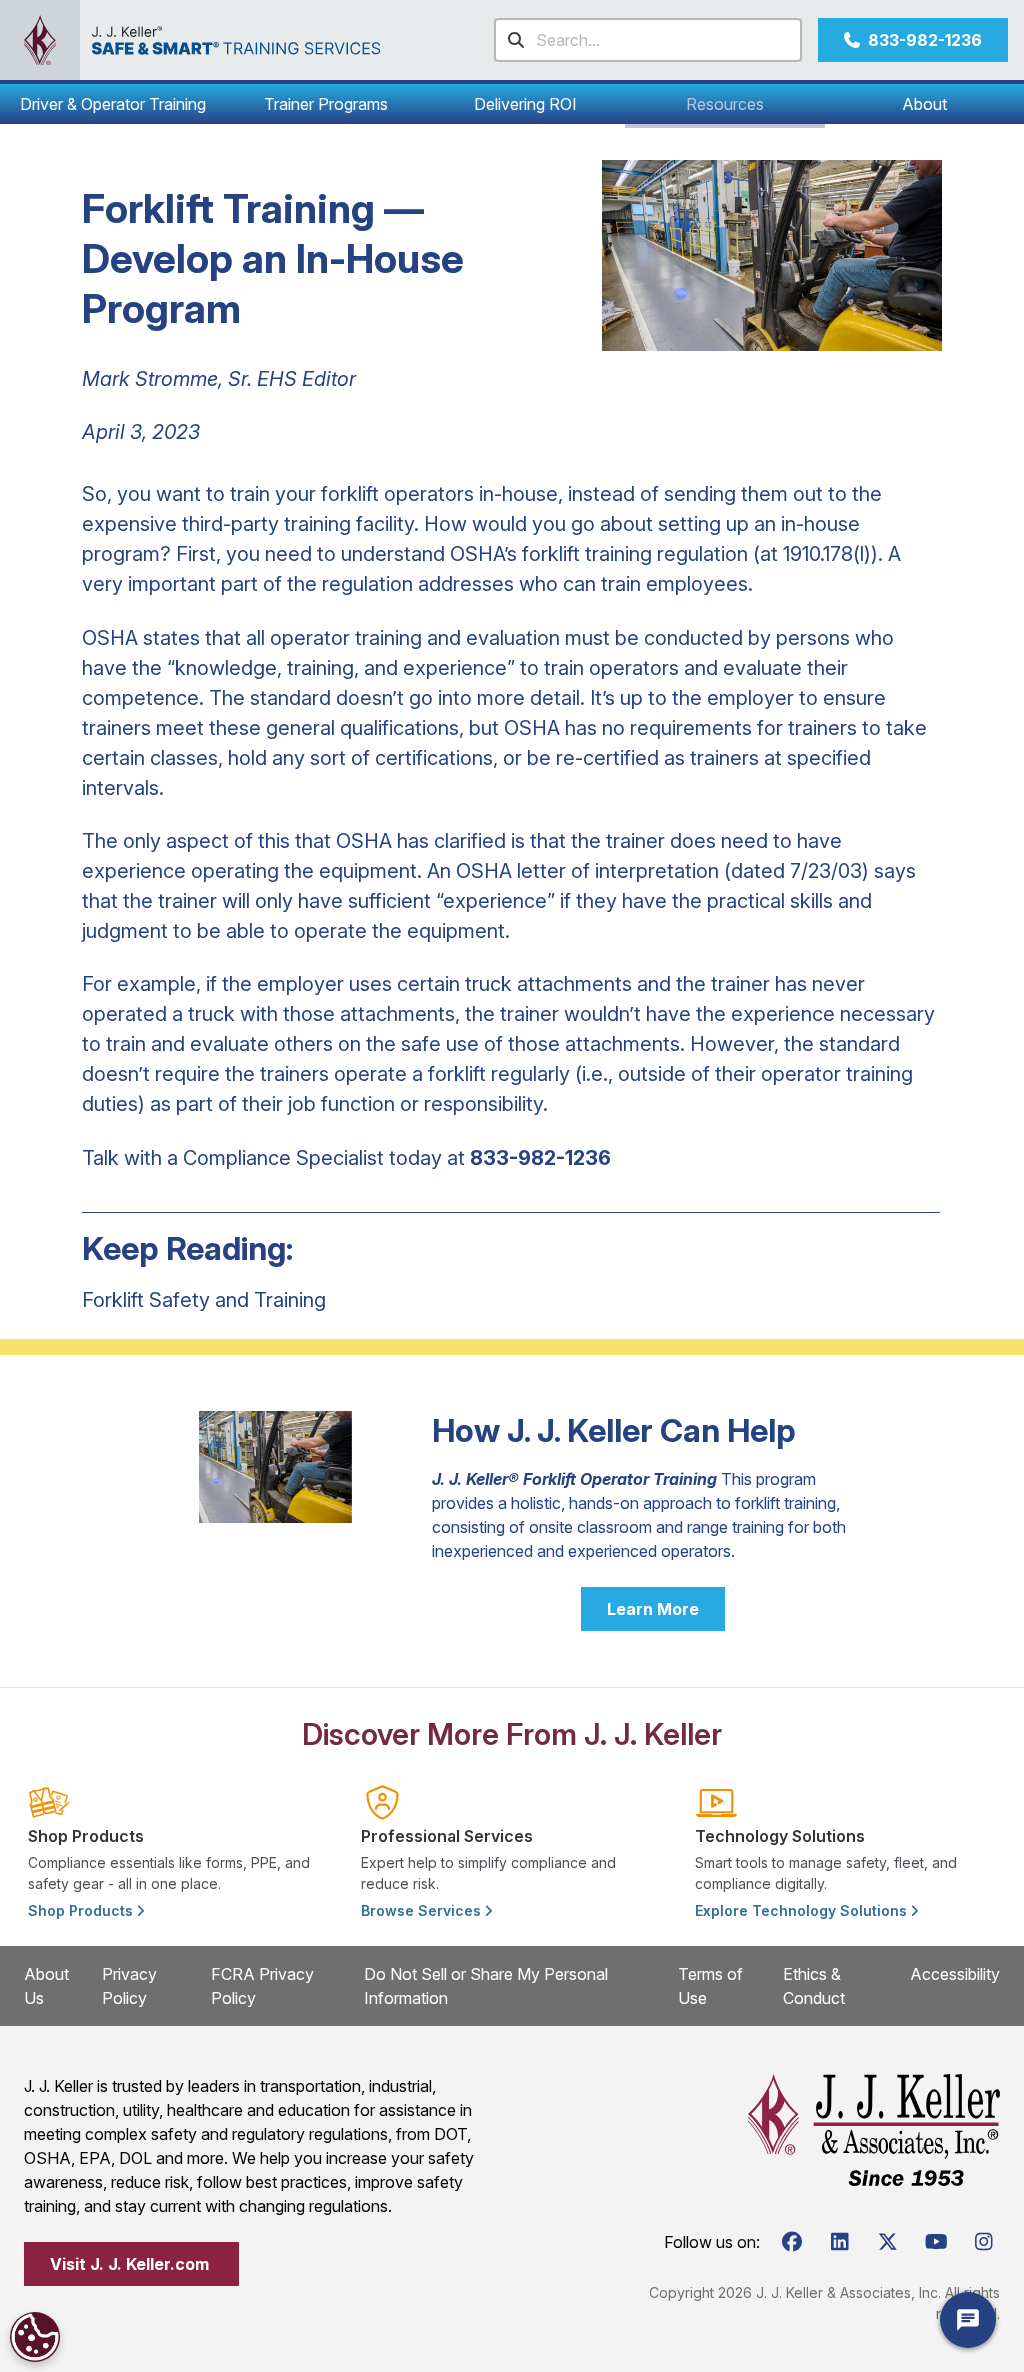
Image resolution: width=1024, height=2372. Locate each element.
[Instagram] (984, 2242)
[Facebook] (792, 2242)
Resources (725, 104)
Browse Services (423, 1910)
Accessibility (955, 1974)
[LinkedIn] (840, 2242)
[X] (888, 2242)
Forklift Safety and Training (204, 1300)
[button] (113, 104)
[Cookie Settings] (35, 2337)
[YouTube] (936, 2242)
